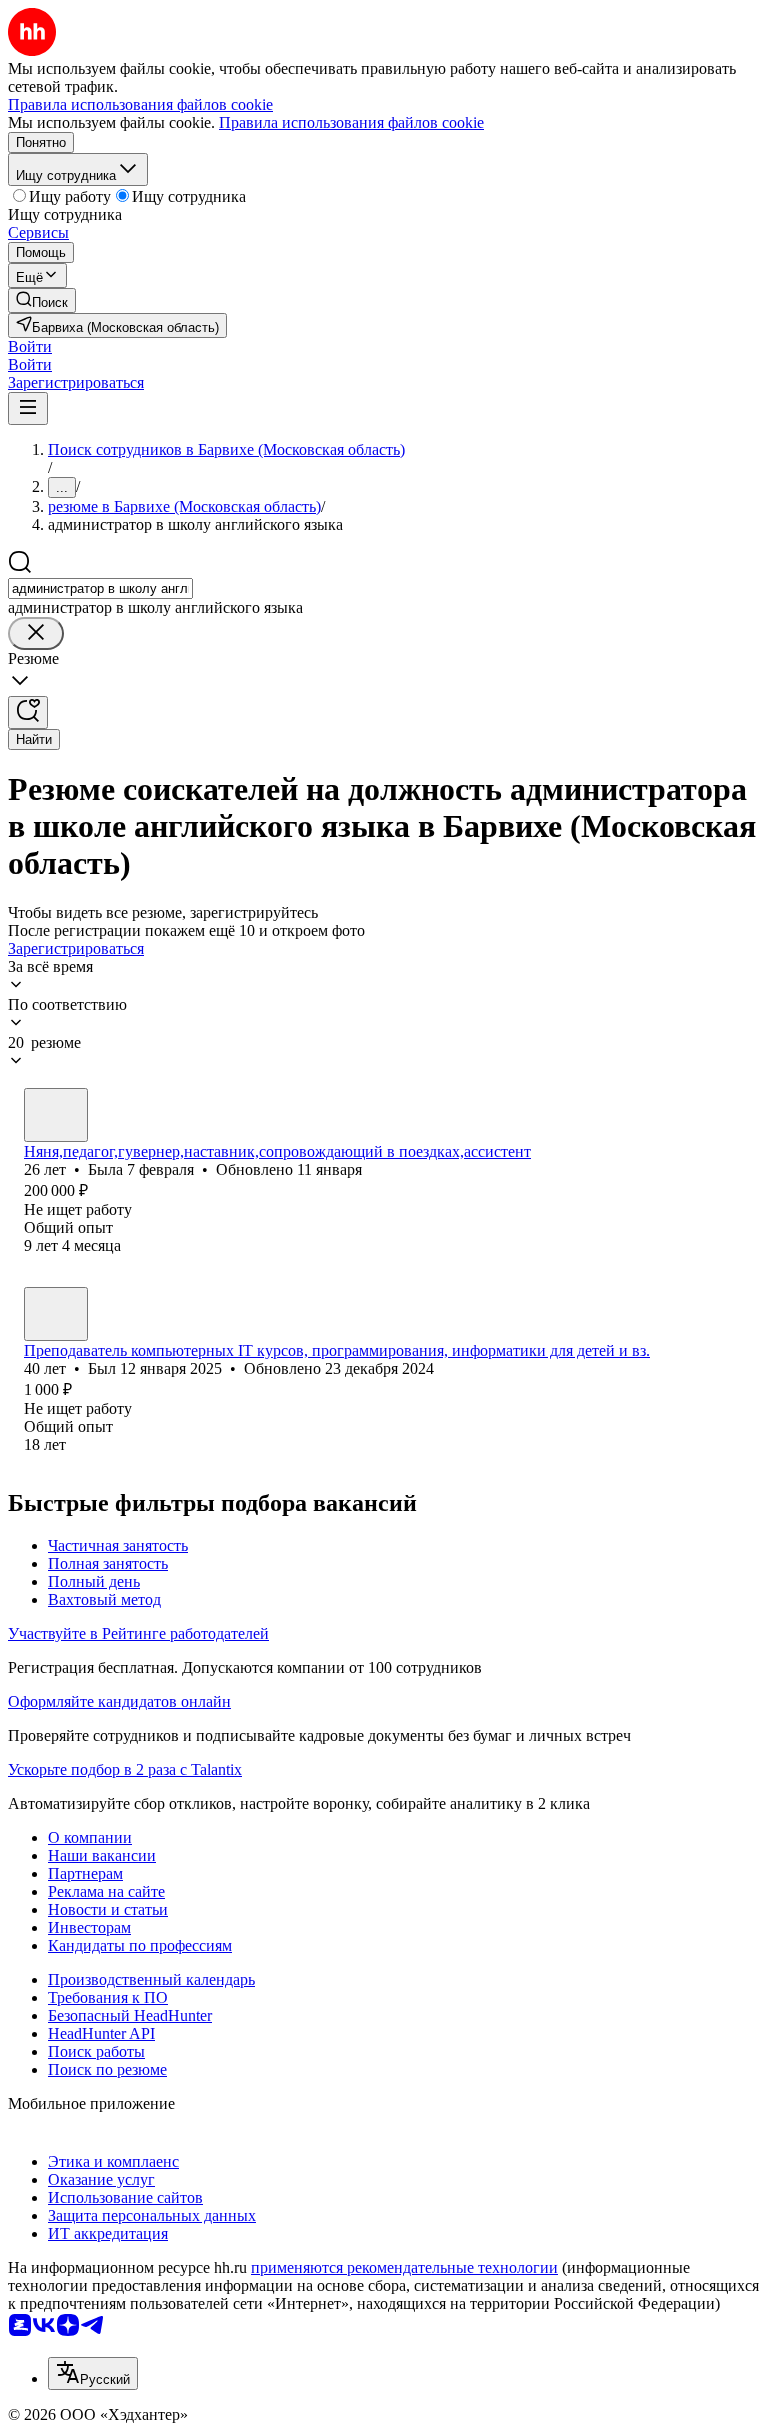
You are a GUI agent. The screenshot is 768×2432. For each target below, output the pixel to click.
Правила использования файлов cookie (351, 122)
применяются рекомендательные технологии (404, 2267)
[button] (30, 346)
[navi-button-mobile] (28, 408)
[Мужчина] (56, 1314)
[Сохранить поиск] (28, 712)
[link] (42, 300)
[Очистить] (36, 633)
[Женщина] (56, 1115)
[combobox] (100, 588)
